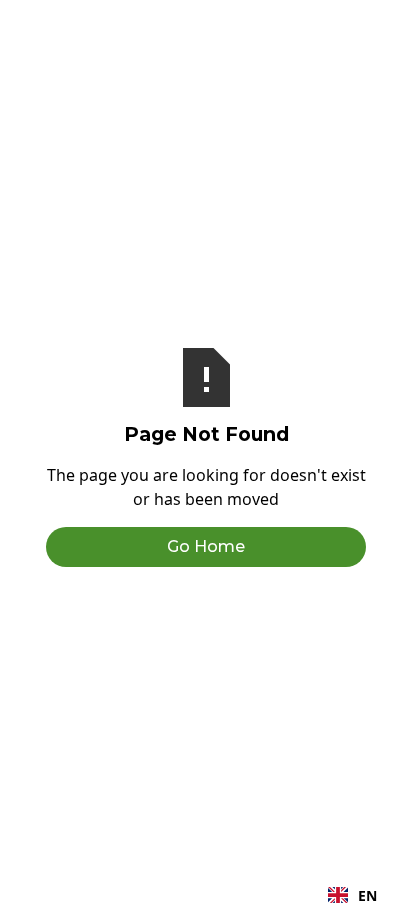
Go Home (206, 546)
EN (367, 895)
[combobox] (352, 895)
